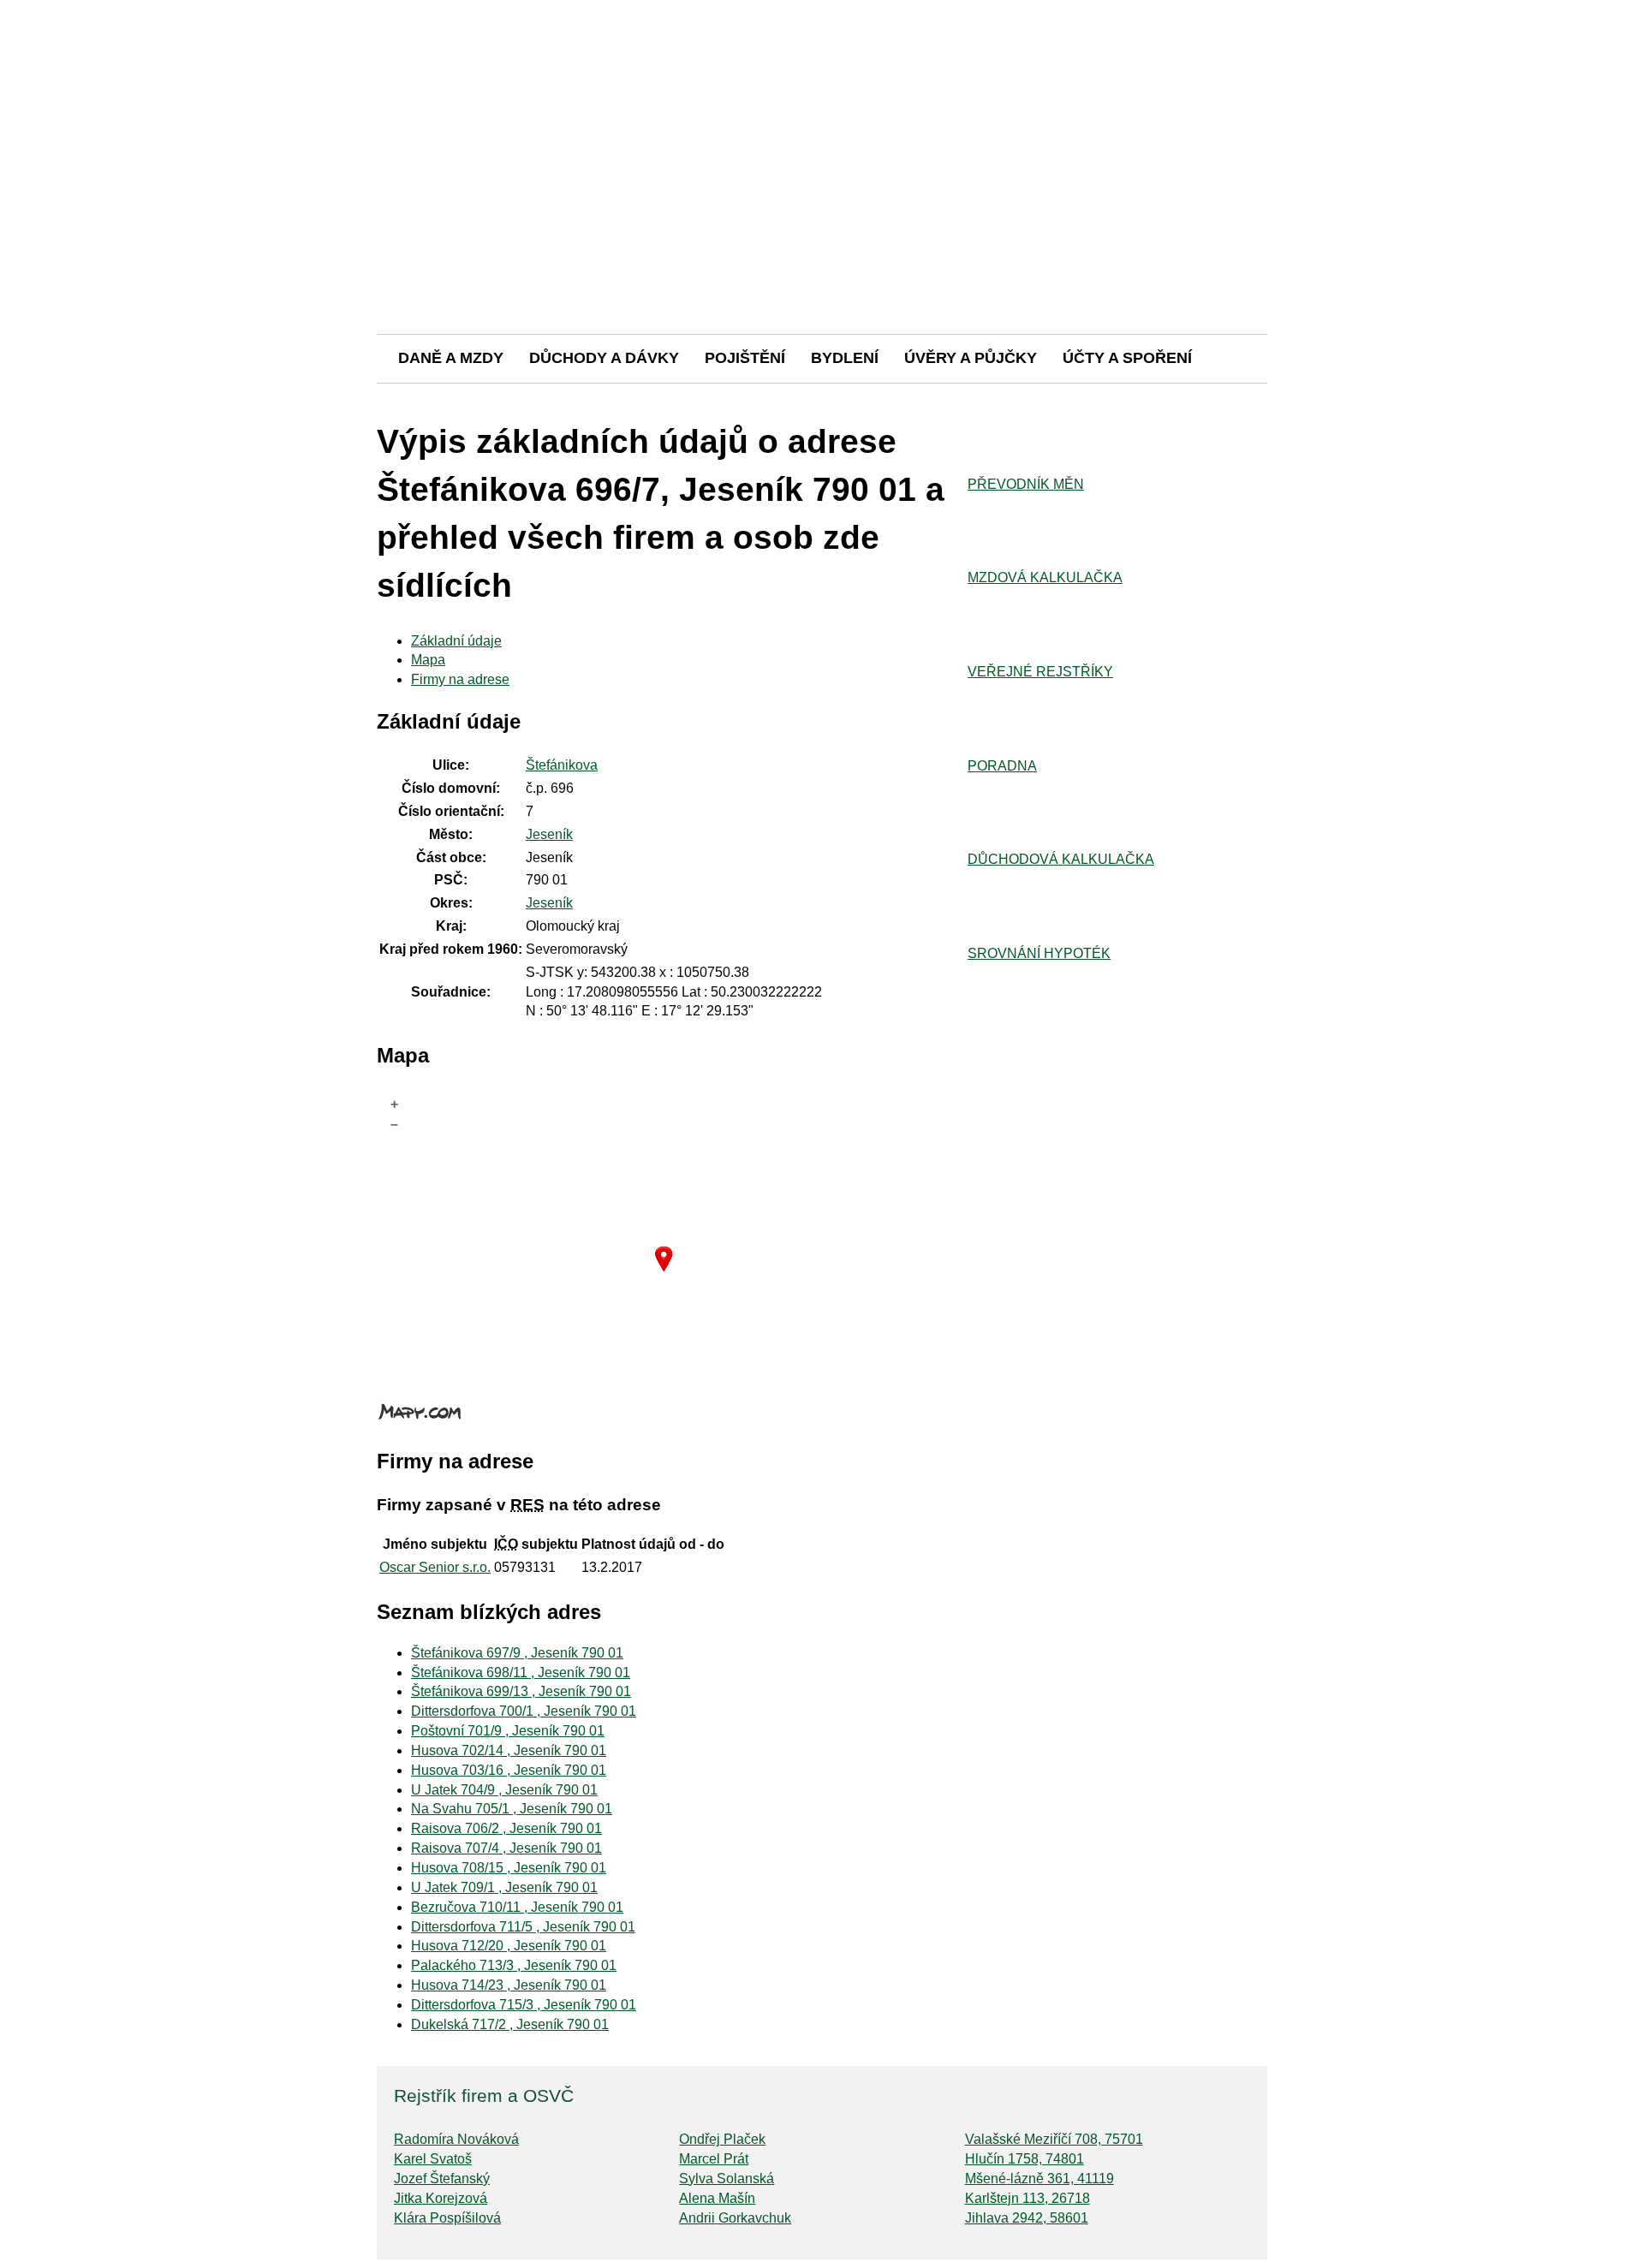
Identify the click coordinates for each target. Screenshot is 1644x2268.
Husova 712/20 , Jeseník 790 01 (509, 1946)
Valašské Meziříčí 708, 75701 (1054, 2139)
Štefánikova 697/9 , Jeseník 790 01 (517, 1653)
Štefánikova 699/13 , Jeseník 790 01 (521, 1691)
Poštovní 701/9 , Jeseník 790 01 (508, 1731)
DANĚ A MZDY (451, 358)
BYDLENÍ (845, 358)
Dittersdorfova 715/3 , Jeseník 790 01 (524, 2005)
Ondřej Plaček (722, 2139)
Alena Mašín (717, 2198)
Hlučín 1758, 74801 (1025, 2159)
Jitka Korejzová (441, 2198)
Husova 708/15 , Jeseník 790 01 (509, 1868)
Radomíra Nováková (456, 2139)
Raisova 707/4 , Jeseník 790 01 (506, 1848)
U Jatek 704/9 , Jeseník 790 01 (504, 1790)
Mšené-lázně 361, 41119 (1039, 2179)
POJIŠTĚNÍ (745, 358)
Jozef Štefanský (442, 2179)
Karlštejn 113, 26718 (1027, 2198)
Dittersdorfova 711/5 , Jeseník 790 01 (523, 1927)
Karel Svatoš (433, 2159)
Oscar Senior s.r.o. (435, 1567)
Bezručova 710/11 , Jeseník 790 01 (517, 1907)
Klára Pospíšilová (447, 2218)
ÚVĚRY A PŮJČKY (971, 358)
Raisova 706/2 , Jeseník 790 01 (506, 1828)
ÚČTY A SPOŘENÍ (1127, 358)
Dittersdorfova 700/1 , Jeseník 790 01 (524, 1711)
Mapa (428, 660)
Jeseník (549, 834)
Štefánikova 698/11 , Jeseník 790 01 (521, 1673)
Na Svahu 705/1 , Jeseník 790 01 (512, 1809)
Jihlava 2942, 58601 (1027, 2218)
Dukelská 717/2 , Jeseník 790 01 (510, 2024)
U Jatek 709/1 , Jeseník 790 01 (504, 1887)
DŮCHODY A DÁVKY (604, 358)
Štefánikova (562, 765)
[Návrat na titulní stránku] (822, 274)
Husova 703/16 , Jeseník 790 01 (509, 1770)
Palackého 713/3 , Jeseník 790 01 (514, 1965)
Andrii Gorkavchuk (735, 2218)
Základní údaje (456, 641)
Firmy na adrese (460, 679)
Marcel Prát (714, 2159)
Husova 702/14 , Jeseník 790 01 (509, 1750)
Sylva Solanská (727, 2179)
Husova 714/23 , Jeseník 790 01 (509, 1985)
